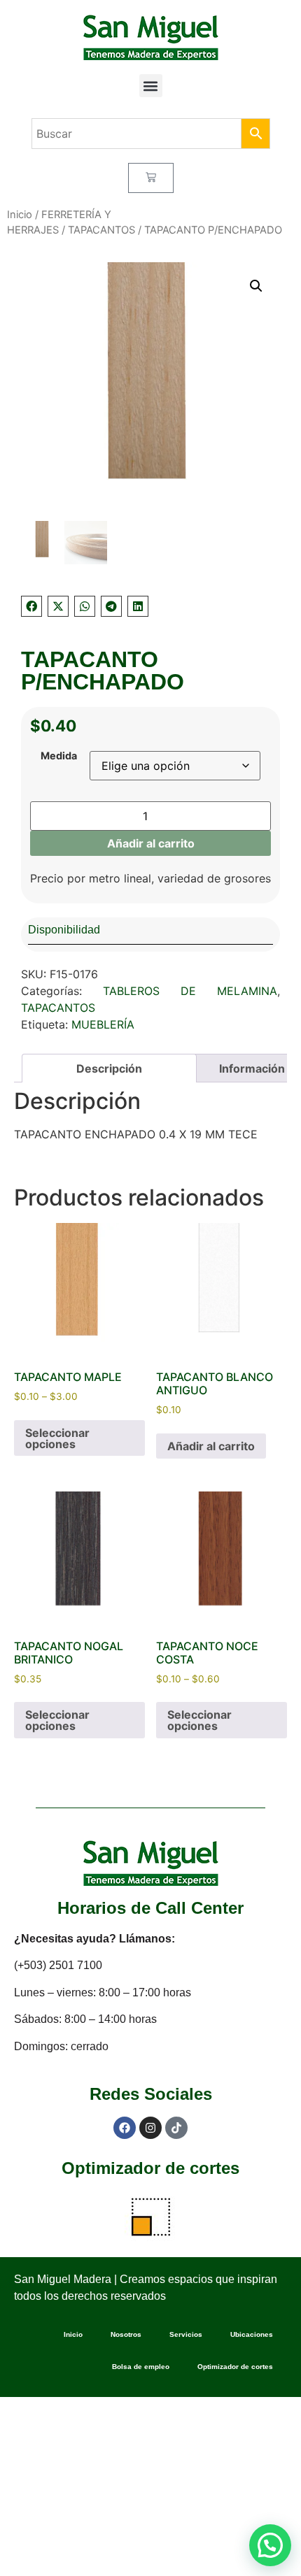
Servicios (186, 2334)
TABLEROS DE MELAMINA (190, 991)
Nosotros (126, 2334)
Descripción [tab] (109, 1068)
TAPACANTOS (101, 230)
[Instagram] (150, 2128)
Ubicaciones (252, 2334)
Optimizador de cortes (150, 2168)
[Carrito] (151, 178)
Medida (59, 756)
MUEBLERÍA (103, 1024)
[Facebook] (125, 2128)
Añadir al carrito (151, 843)
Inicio (20, 215)
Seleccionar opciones (57, 1438)
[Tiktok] (176, 2128)
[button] (151, 86)
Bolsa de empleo (141, 2367)
